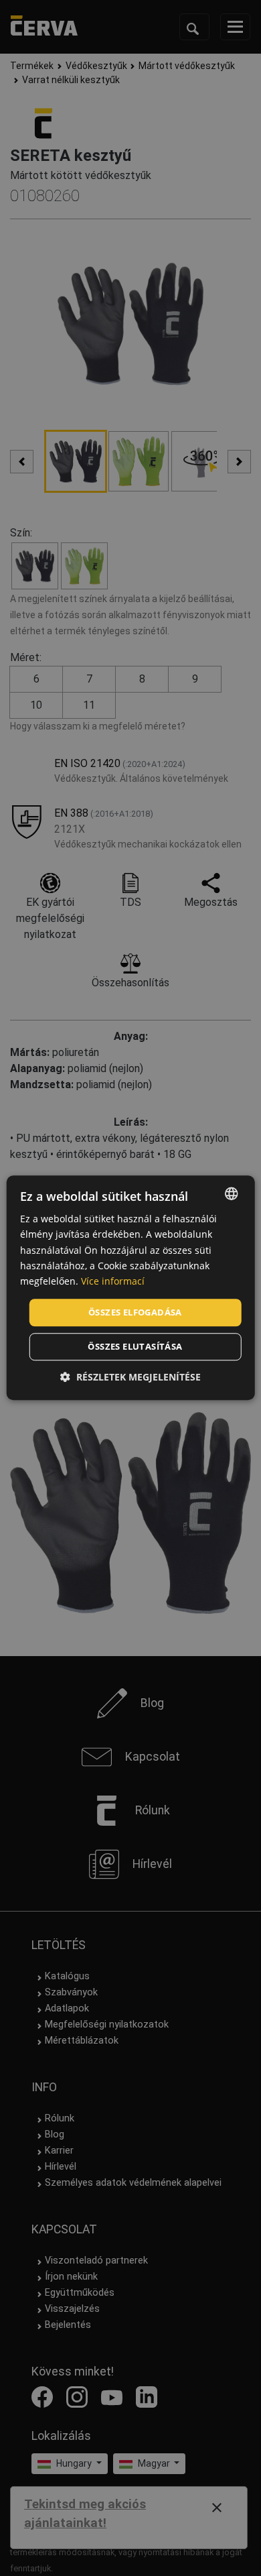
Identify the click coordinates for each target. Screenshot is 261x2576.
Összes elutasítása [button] (135, 1347)
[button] (130, 1378)
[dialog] (131, 1288)
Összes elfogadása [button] (135, 1312)
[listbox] (231, 1193)
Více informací (113, 1281)
